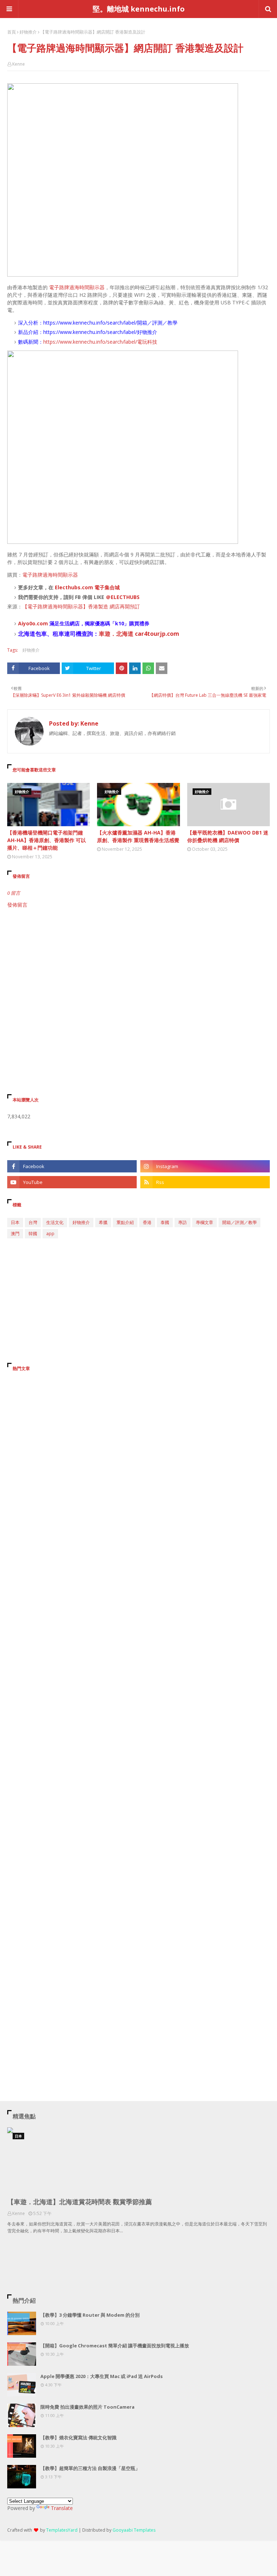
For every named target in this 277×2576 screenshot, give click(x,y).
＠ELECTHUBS (123, 597)
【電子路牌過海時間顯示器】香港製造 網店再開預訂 (81, 606)
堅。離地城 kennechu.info (139, 9)
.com (42, 623)
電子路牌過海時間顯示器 (77, 287)
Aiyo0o (27, 623)
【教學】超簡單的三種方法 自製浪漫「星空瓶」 (90, 2468)
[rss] (205, 1182)
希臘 (103, 1222)
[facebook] (72, 1166)
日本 (15, 1222)
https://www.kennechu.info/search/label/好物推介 (100, 332)
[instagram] (205, 1166)
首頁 (12, 32)
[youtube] (72, 1182)
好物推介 (28, 32)
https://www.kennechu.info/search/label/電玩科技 (100, 342)
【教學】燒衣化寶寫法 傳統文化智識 (78, 2438)
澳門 (15, 1234)
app (50, 1234)
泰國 (165, 1222)
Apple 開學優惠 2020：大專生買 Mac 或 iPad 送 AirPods (102, 2376)
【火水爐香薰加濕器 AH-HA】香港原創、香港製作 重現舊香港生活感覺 (138, 836)
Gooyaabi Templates (134, 2530)
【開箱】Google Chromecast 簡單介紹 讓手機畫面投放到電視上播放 (115, 2346)
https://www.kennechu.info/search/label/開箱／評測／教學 (110, 323)
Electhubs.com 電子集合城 (87, 587)
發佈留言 (17, 905)
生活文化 (55, 1222)
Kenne (19, 64)
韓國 (33, 1234)
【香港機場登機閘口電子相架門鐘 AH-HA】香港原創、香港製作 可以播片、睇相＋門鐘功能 (47, 840)
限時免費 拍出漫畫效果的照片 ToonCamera (87, 2407)
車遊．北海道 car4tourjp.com (139, 634)
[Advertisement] (138, 970)
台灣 (33, 1222)
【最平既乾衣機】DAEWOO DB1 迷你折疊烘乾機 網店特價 (228, 836)
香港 (147, 1222)
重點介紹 (125, 1222)
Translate (62, 2508)
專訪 (183, 1222)
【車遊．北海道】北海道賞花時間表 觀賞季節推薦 (80, 2202)
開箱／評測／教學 (239, 1222)
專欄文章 (205, 1222)
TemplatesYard (62, 2530)
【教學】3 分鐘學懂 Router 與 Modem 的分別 (90, 2315)
